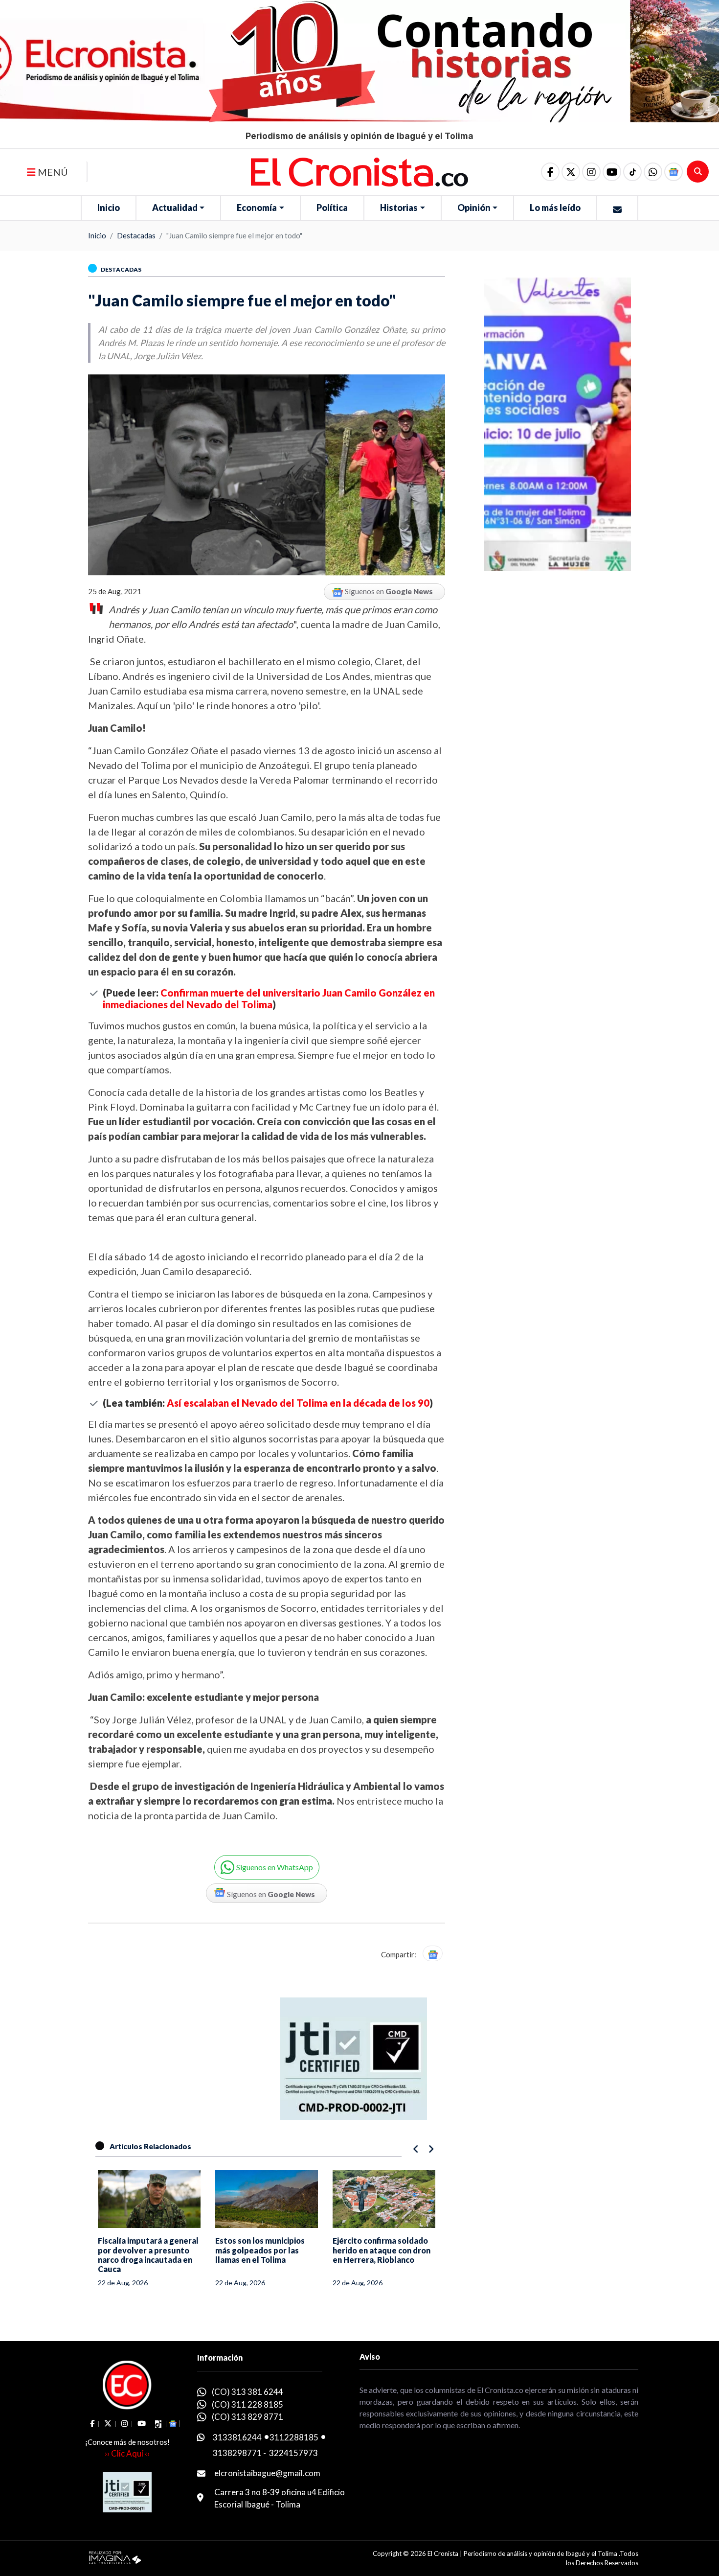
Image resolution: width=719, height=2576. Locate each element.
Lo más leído (555, 208)
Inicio (109, 208)
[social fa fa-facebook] (550, 172)
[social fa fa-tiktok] (632, 172)
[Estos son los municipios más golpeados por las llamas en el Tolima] (267, 2199)
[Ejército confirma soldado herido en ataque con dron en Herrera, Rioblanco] (384, 2199)
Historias (399, 208)
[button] (653, 172)
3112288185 (294, 2437)
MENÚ (52, 172)
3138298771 (237, 2453)
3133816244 (237, 2437)
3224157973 (293, 2453)
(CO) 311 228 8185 (247, 2404)
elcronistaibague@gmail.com (267, 2473)
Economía (257, 208)
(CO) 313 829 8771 (247, 2417)
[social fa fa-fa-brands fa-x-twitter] (571, 172)
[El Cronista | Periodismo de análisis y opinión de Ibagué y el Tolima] (359, 171)
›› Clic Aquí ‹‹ (127, 2453)
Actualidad (175, 208)
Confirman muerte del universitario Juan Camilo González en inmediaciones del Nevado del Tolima (269, 998)
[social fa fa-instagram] (591, 172)
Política (332, 208)
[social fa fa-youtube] (612, 172)
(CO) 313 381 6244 (247, 2392)
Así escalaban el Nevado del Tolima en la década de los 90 (298, 1403)
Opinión (474, 208)
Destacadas (136, 235)
